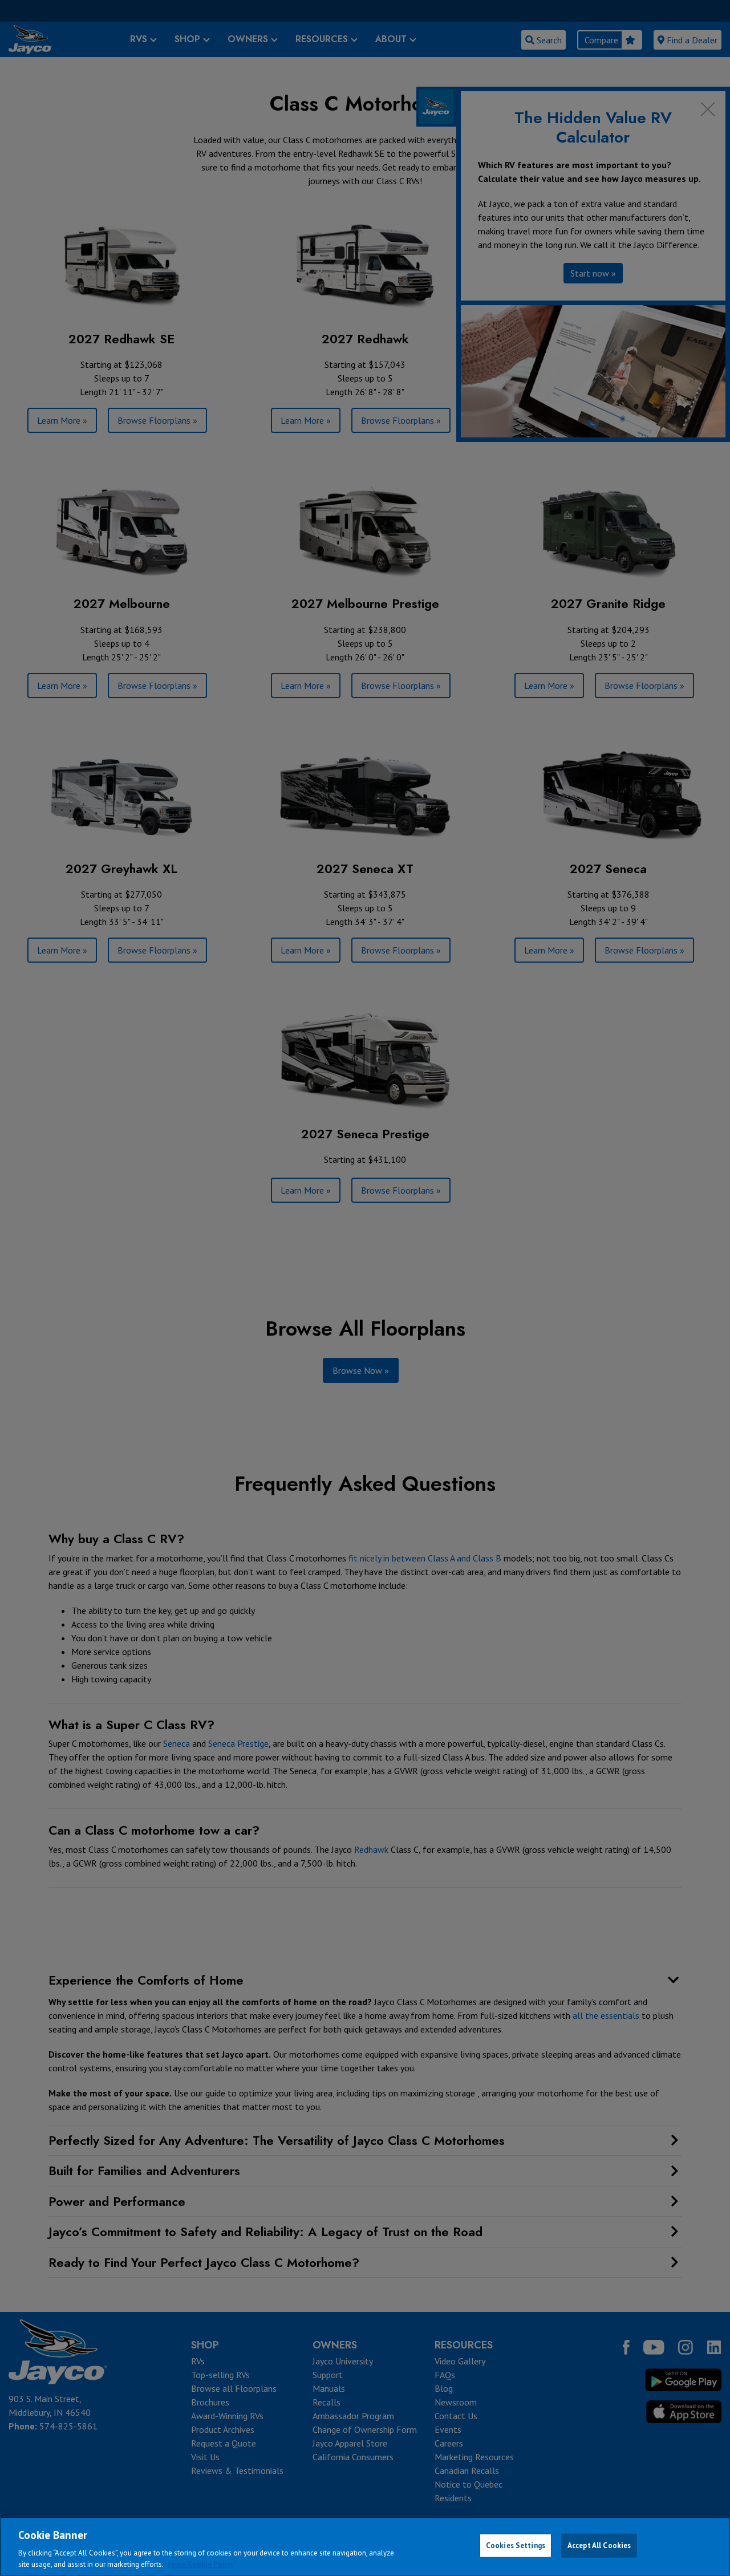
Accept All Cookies (599, 2545)
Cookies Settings (516, 2545)
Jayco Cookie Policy (201, 2564)
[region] (365, 2546)
